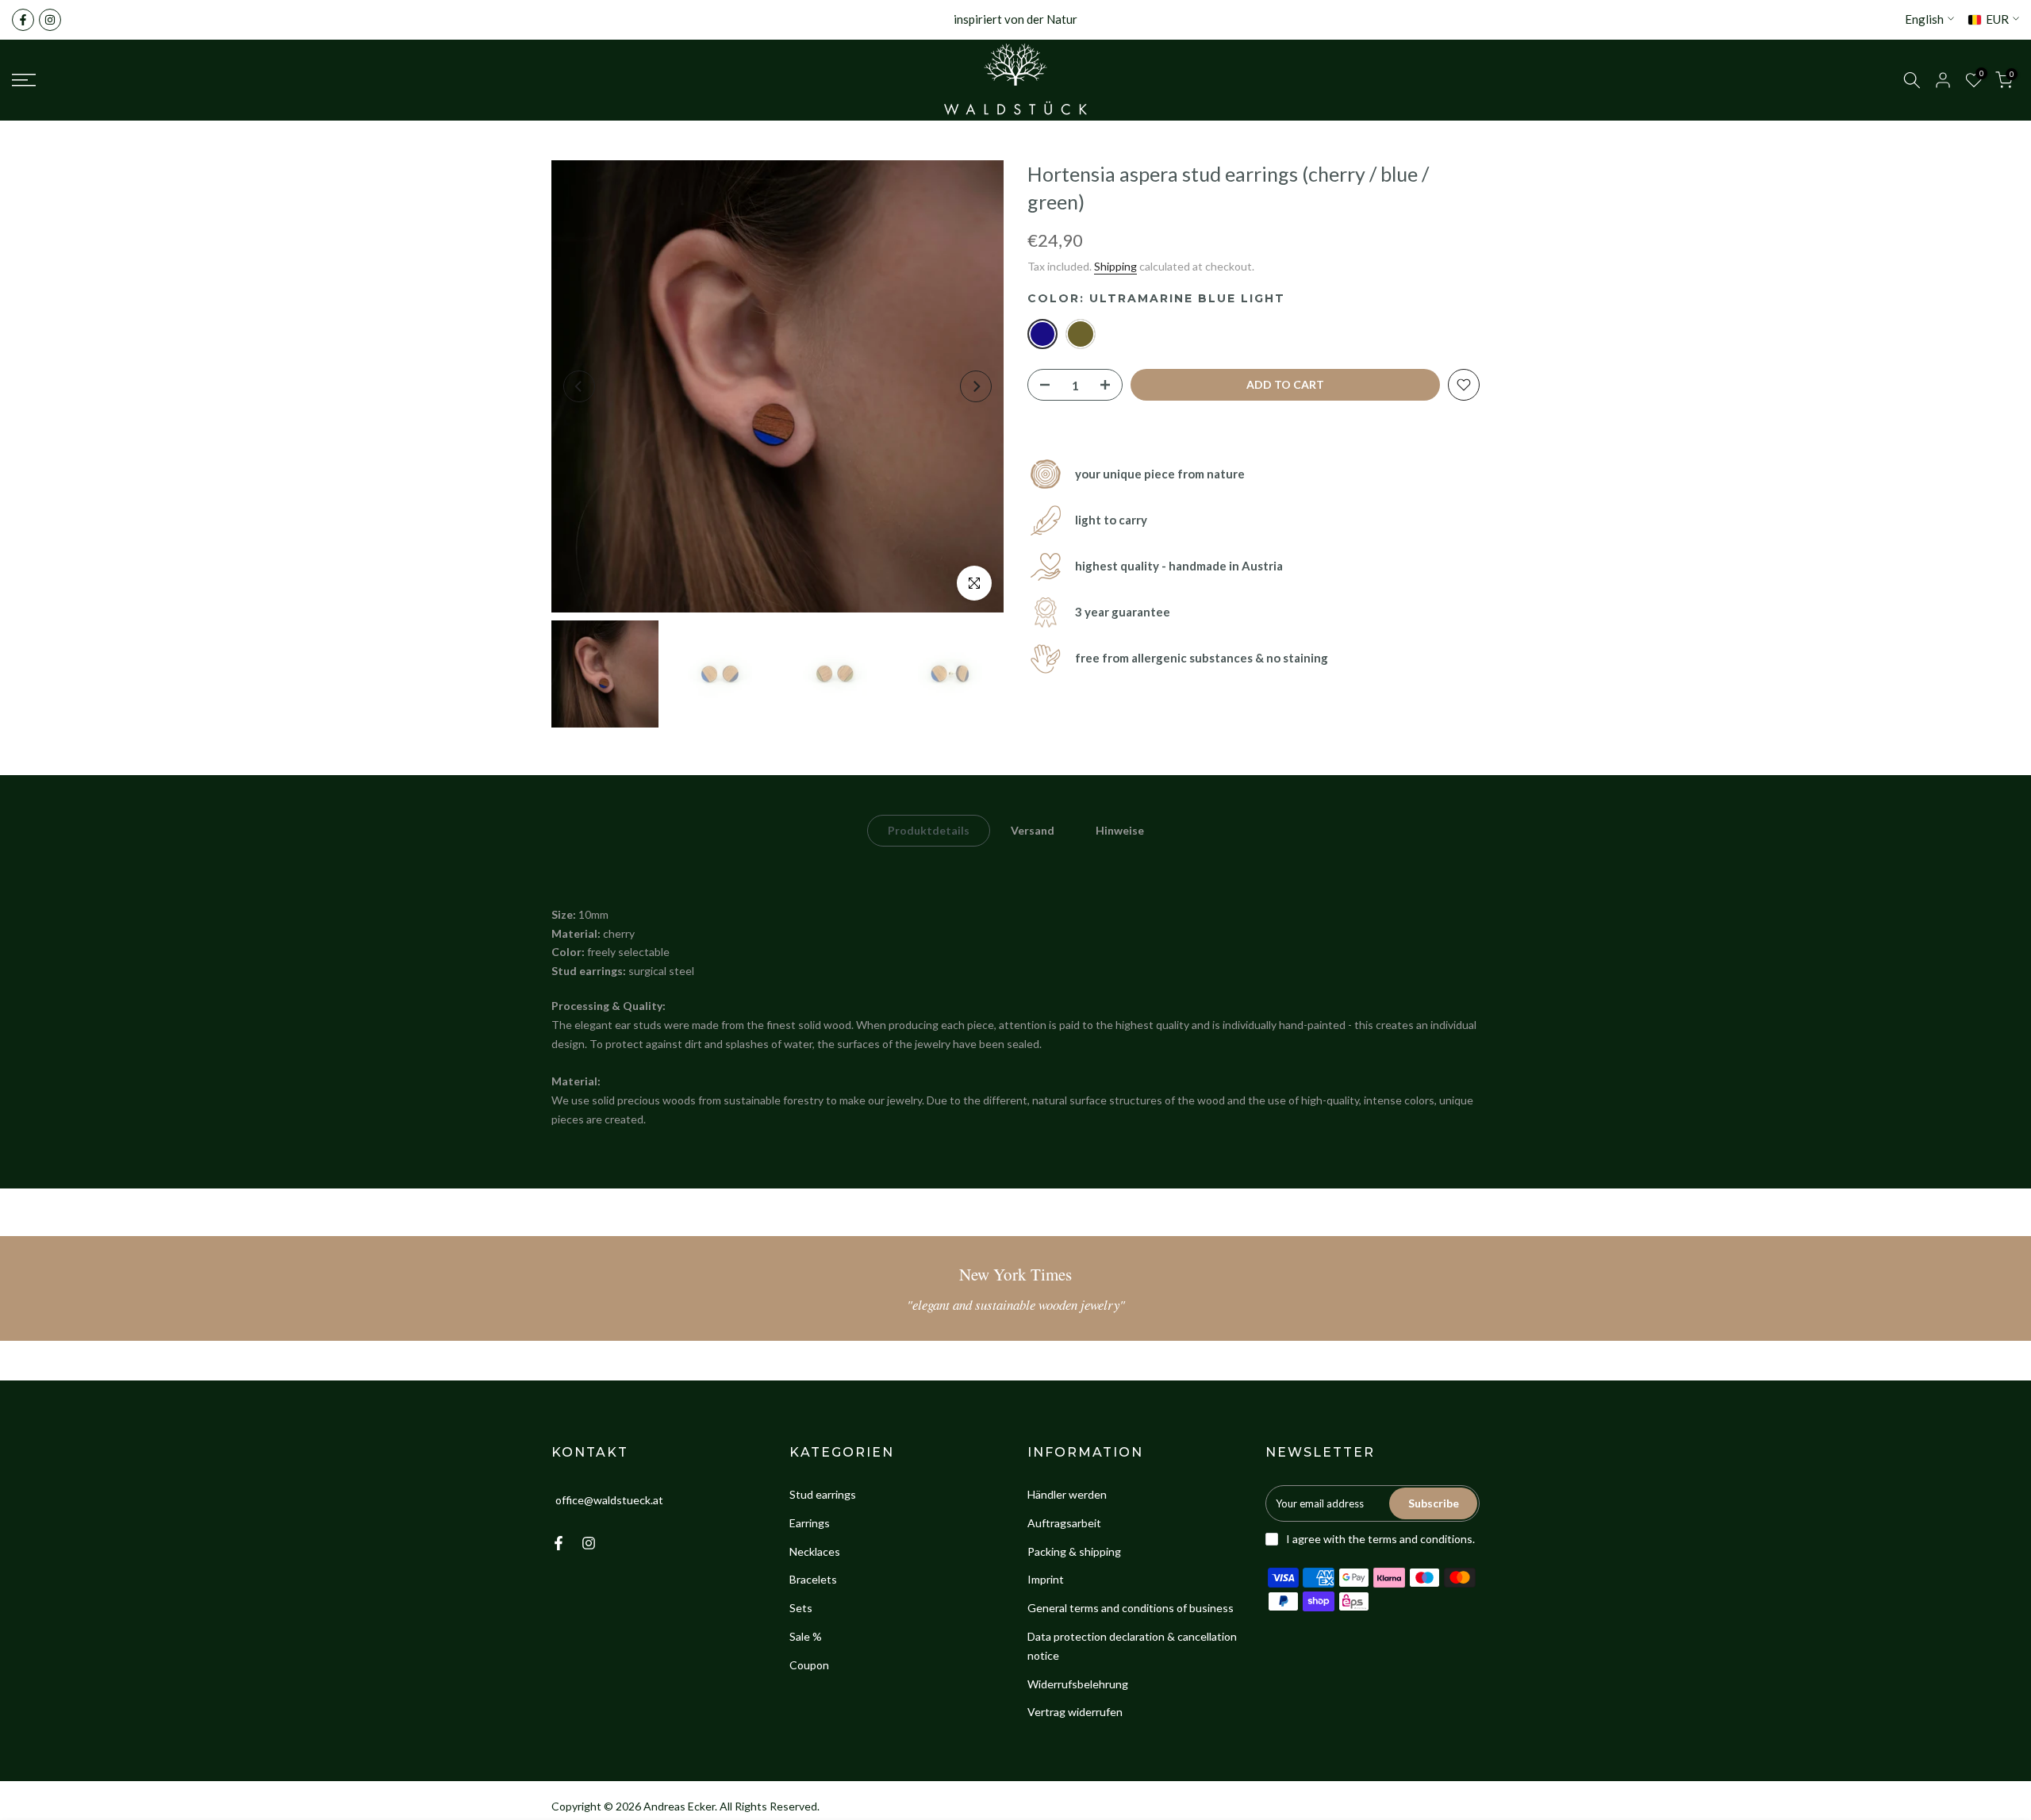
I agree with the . (1380, 1539)
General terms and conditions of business (1131, 1608)
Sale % (806, 1636)
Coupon (809, 1665)
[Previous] (579, 386)
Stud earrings (823, 1494)
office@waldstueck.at (609, 1500)
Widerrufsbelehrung (1078, 1684)
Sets (801, 1608)
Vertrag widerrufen (1075, 1712)
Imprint (1046, 1579)
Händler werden (1067, 1494)
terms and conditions (1420, 1539)
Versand (1033, 830)
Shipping (1115, 266)
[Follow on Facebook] (23, 20)
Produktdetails (929, 830)
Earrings (810, 1523)
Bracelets (813, 1579)
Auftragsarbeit (1064, 1523)
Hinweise (1120, 830)
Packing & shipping (1074, 1551)
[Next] (976, 386)
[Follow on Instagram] (50, 20)
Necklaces (815, 1551)
